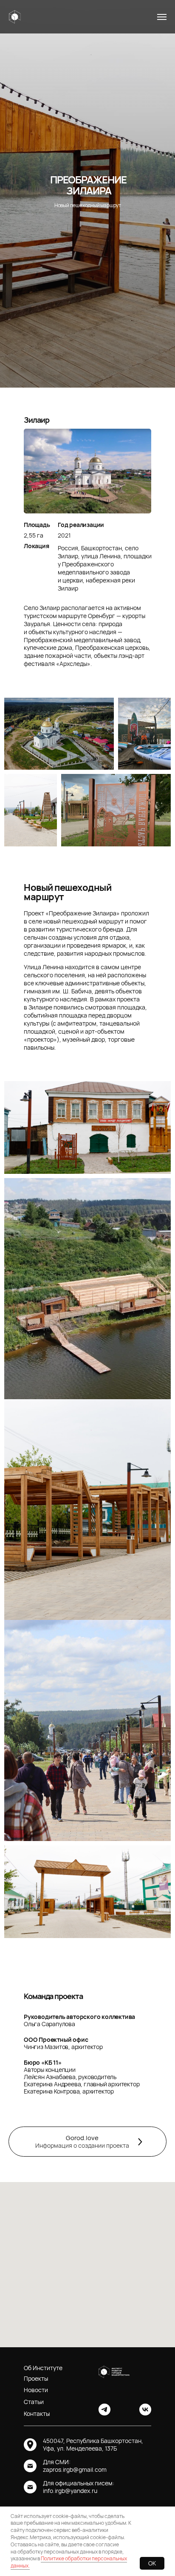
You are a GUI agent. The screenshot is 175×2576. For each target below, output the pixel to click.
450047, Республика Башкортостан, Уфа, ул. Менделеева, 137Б (93, 2444)
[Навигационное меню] (162, 17)
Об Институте (43, 2368)
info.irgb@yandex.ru (70, 2491)
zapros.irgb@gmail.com (75, 2469)
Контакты (37, 2414)
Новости (36, 2390)
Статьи (34, 2402)
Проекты (36, 2378)
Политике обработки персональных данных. (69, 2562)
